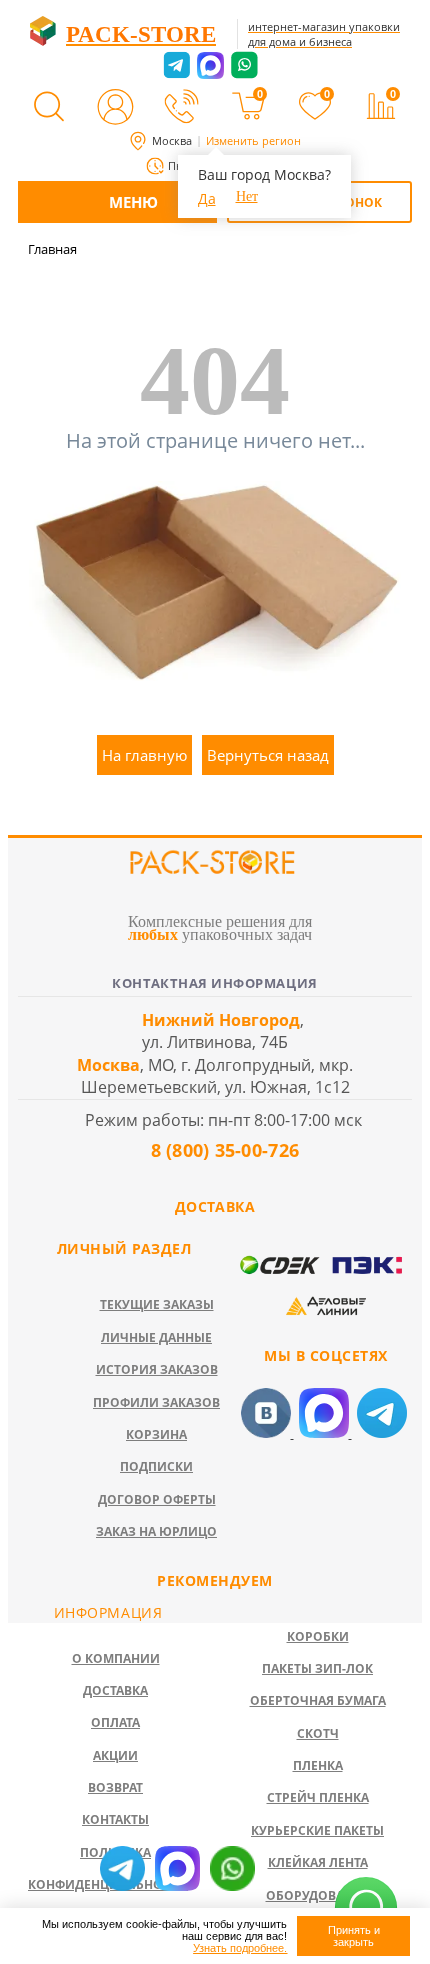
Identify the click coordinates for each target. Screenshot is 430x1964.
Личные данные (156, 1337)
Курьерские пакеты (317, 1830)
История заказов (157, 1369)
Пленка (318, 1765)
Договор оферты (157, 1499)
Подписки (156, 1466)
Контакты (115, 1819)
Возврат (115, 1787)
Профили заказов (156, 1402)
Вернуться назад (268, 755)
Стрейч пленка (318, 1797)
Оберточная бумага (318, 1700)
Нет (247, 196)
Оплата (115, 1722)
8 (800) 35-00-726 (222, 1150)
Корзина (156, 1434)
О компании (116, 1658)
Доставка (115, 1690)
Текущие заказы (157, 1304)
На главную (144, 755)
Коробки (318, 1636)
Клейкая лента (318, 1862)
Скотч (318, 1733)
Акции (115, 1755)
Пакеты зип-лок (317, 1668)
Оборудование (318, 1895)
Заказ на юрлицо (156, 1531)
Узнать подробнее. (240, 1948)
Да (207, 198)
